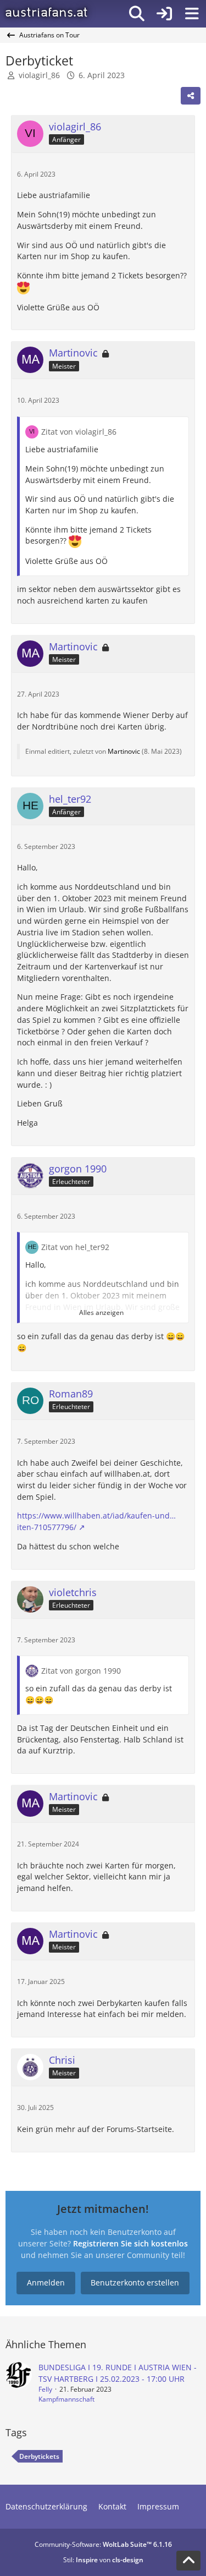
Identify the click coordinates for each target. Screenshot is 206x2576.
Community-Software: (103, 2544)
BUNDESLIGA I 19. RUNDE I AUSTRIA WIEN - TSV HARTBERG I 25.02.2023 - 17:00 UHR (118, 2373)
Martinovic (124, 751)
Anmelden (46, 2282)
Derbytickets (39, 2456)
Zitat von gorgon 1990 (81, 1671)
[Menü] (192, 14)
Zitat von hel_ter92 (75, 1247)
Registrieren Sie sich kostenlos (130, 2243)
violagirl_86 (39, 75)
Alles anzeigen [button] (101, 1312)
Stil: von (103, 2560)
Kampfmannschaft (66, 2399)
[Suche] (137, 14)
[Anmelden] (164, 14)
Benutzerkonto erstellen (135, 2282)
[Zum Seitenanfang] (188, 2561)
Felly (45, 2389)
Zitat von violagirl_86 (79, 432)
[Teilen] (191, 96)
